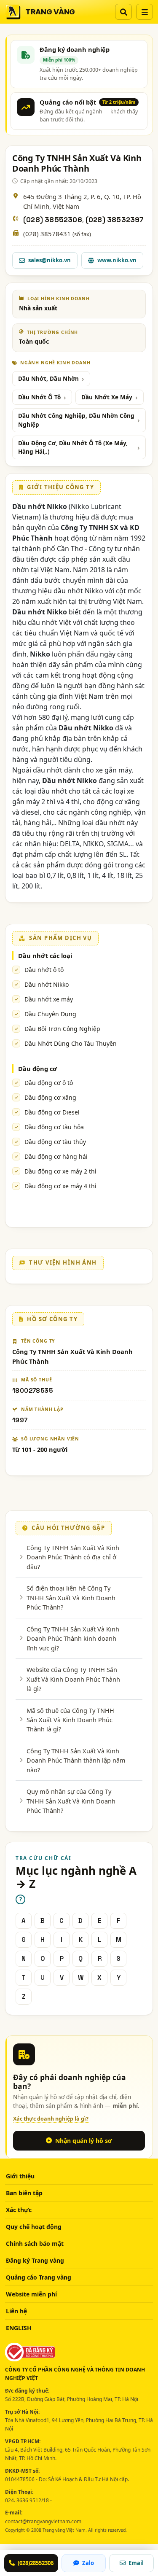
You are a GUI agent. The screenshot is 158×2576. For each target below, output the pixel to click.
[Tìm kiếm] (123, 12)
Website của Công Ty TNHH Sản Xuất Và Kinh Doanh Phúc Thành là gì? (73, 1679)
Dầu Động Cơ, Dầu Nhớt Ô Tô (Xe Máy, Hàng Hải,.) (73, 447)
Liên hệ (16, 2311)
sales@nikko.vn (50, 260)
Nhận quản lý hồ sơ (84, 2141)
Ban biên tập (24, 2193)
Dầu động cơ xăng (50, 1097)
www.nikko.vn (117, 260)
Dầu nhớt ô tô (44, 970)
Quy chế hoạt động (34, 2227)
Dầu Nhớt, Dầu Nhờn (48, 379)
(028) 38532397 (115, 220)
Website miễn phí (31, 2294)
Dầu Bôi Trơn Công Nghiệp (62, 1029)
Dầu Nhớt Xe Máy (107, 397)
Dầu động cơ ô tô (49, 1083)
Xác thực (19, 2210)
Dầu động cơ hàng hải (56, 1156)
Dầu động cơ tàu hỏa (54, 1127)
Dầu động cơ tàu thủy (55, 1142)
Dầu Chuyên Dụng (50, 1014)
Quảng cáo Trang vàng (39, 2277)
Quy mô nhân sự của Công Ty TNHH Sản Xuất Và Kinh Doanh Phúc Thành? (71, 1801)
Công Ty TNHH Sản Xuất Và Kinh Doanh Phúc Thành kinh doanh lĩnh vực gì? (73, 1638)
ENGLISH (19, 2328)
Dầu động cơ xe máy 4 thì (60, 1186)
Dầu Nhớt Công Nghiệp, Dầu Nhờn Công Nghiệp (76, 420)
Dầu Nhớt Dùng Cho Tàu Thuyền (71, 1043)
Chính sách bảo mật (35, 2244)
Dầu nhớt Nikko (47, 984)
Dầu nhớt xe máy (49, 999)
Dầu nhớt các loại (45, 956)
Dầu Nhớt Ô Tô (39, 397)
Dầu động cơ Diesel (52, 1112)
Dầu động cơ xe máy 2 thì (60, 1171)
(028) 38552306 (53, 220)
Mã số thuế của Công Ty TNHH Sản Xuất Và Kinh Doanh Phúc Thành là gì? (70, 1720)
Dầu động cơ (37, 1069)
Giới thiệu (20, 2176)
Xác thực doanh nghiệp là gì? (51, 2119)
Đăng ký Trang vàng (35, 2260)
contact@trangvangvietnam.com (43, 2521)
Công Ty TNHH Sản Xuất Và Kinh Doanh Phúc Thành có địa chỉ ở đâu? (73, 1557)
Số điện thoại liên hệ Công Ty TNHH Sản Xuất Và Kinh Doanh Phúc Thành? (71, 1598)
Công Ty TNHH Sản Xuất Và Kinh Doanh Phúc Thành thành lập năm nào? (76, 1760)
